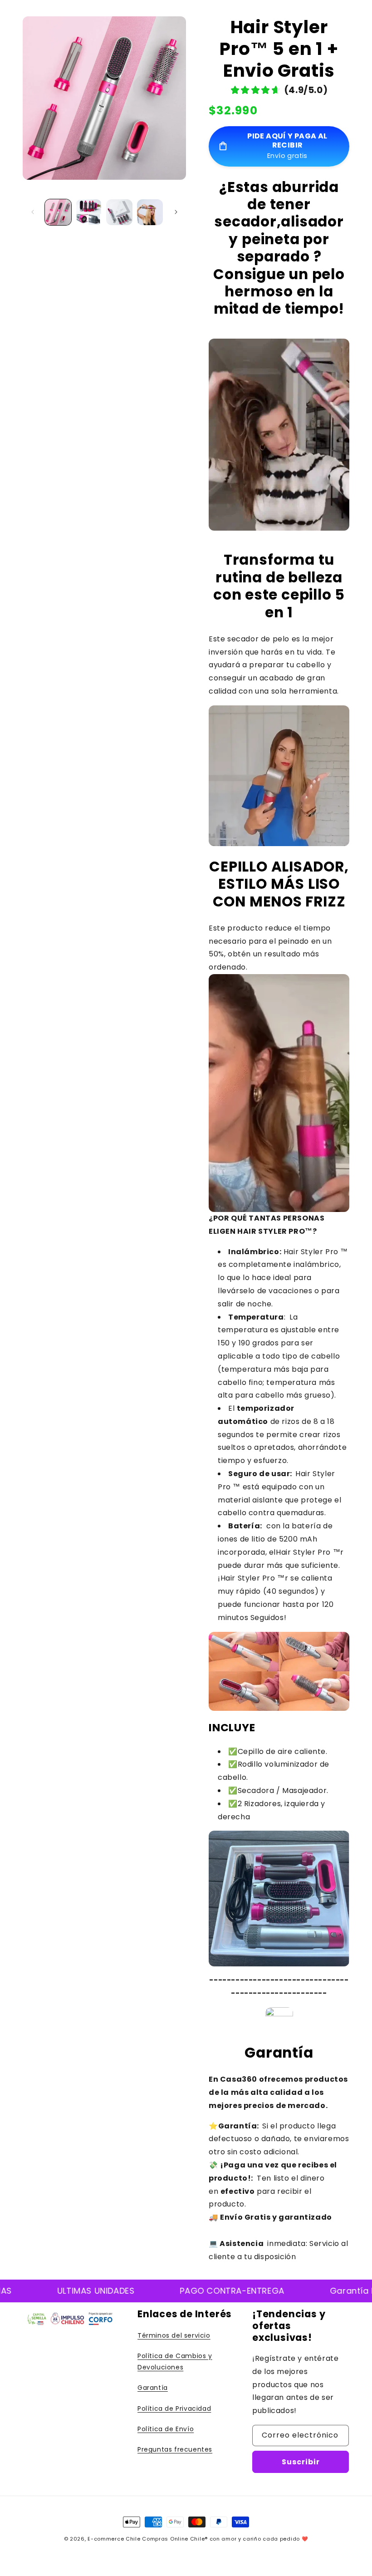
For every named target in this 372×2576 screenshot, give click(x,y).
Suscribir (301, 2462)
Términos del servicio (174, 2335)
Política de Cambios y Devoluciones (175, 2362)
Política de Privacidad (174, 2409)
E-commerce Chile (114, 2539)
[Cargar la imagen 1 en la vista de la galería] (58, 212)
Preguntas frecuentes (175, 2449)
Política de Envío (166, 2429)
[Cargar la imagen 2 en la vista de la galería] (89, 212)
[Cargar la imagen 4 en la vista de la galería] (150, 212)
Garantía (153, 2388)
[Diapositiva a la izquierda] (33, 212)
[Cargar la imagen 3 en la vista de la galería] (119, 212)
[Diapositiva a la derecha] (176, 212)
